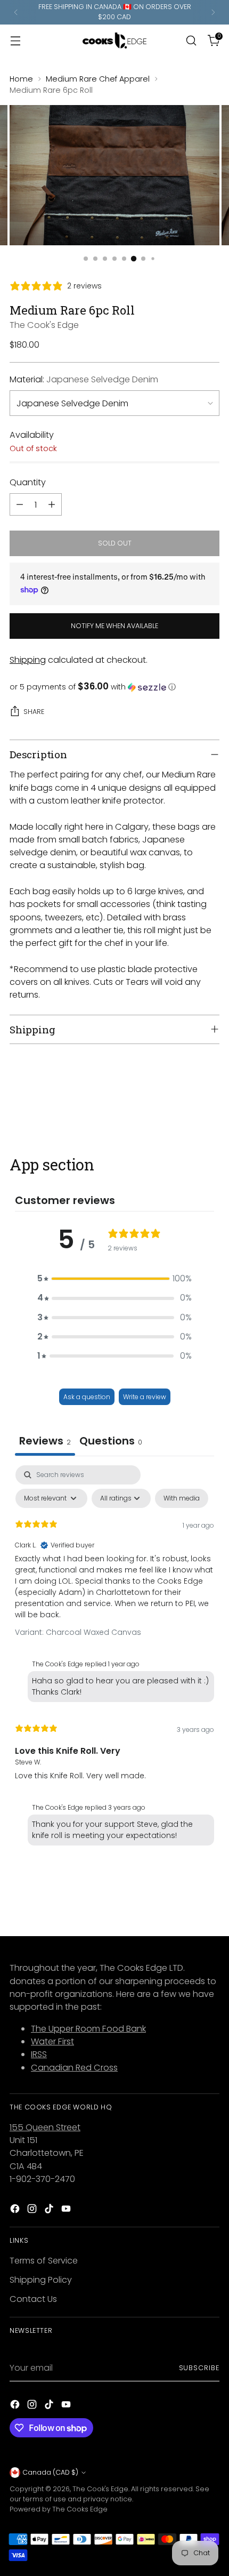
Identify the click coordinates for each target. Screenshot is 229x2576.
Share (34, 712)
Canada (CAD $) (50, 2472)
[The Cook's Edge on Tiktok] (50, 2210)
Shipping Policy (41, 2280)
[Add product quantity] (52, 504)
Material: (84, 379)
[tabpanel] (114, 1658)
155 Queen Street (45, 2127)
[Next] (213, 12)
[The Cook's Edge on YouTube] (67, 2210)
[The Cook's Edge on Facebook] (16, 2210)
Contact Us (33, 2299)
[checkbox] (182, 1498)
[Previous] (16, 12)
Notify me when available (114, 626)
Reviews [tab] (45, 1441)
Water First (52, 2041)
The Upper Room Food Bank (88, 2029)
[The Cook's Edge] (114, 41)
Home (21, 79)
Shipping (28, 660)
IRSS (39, 2054)
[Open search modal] (191, 40)
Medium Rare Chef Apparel (98, 79)
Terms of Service (44, 2261)
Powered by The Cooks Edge (59, 2509)
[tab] (111, 1442)
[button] (114, 687)
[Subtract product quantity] (20, 504)
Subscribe (199, 2368)
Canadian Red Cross (74, 2068)
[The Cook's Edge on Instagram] (33, 2210)
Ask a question (87, 1397)
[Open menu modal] (15, 40)
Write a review (145, 1397)
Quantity (28, 482)
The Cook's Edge (44, 325)
